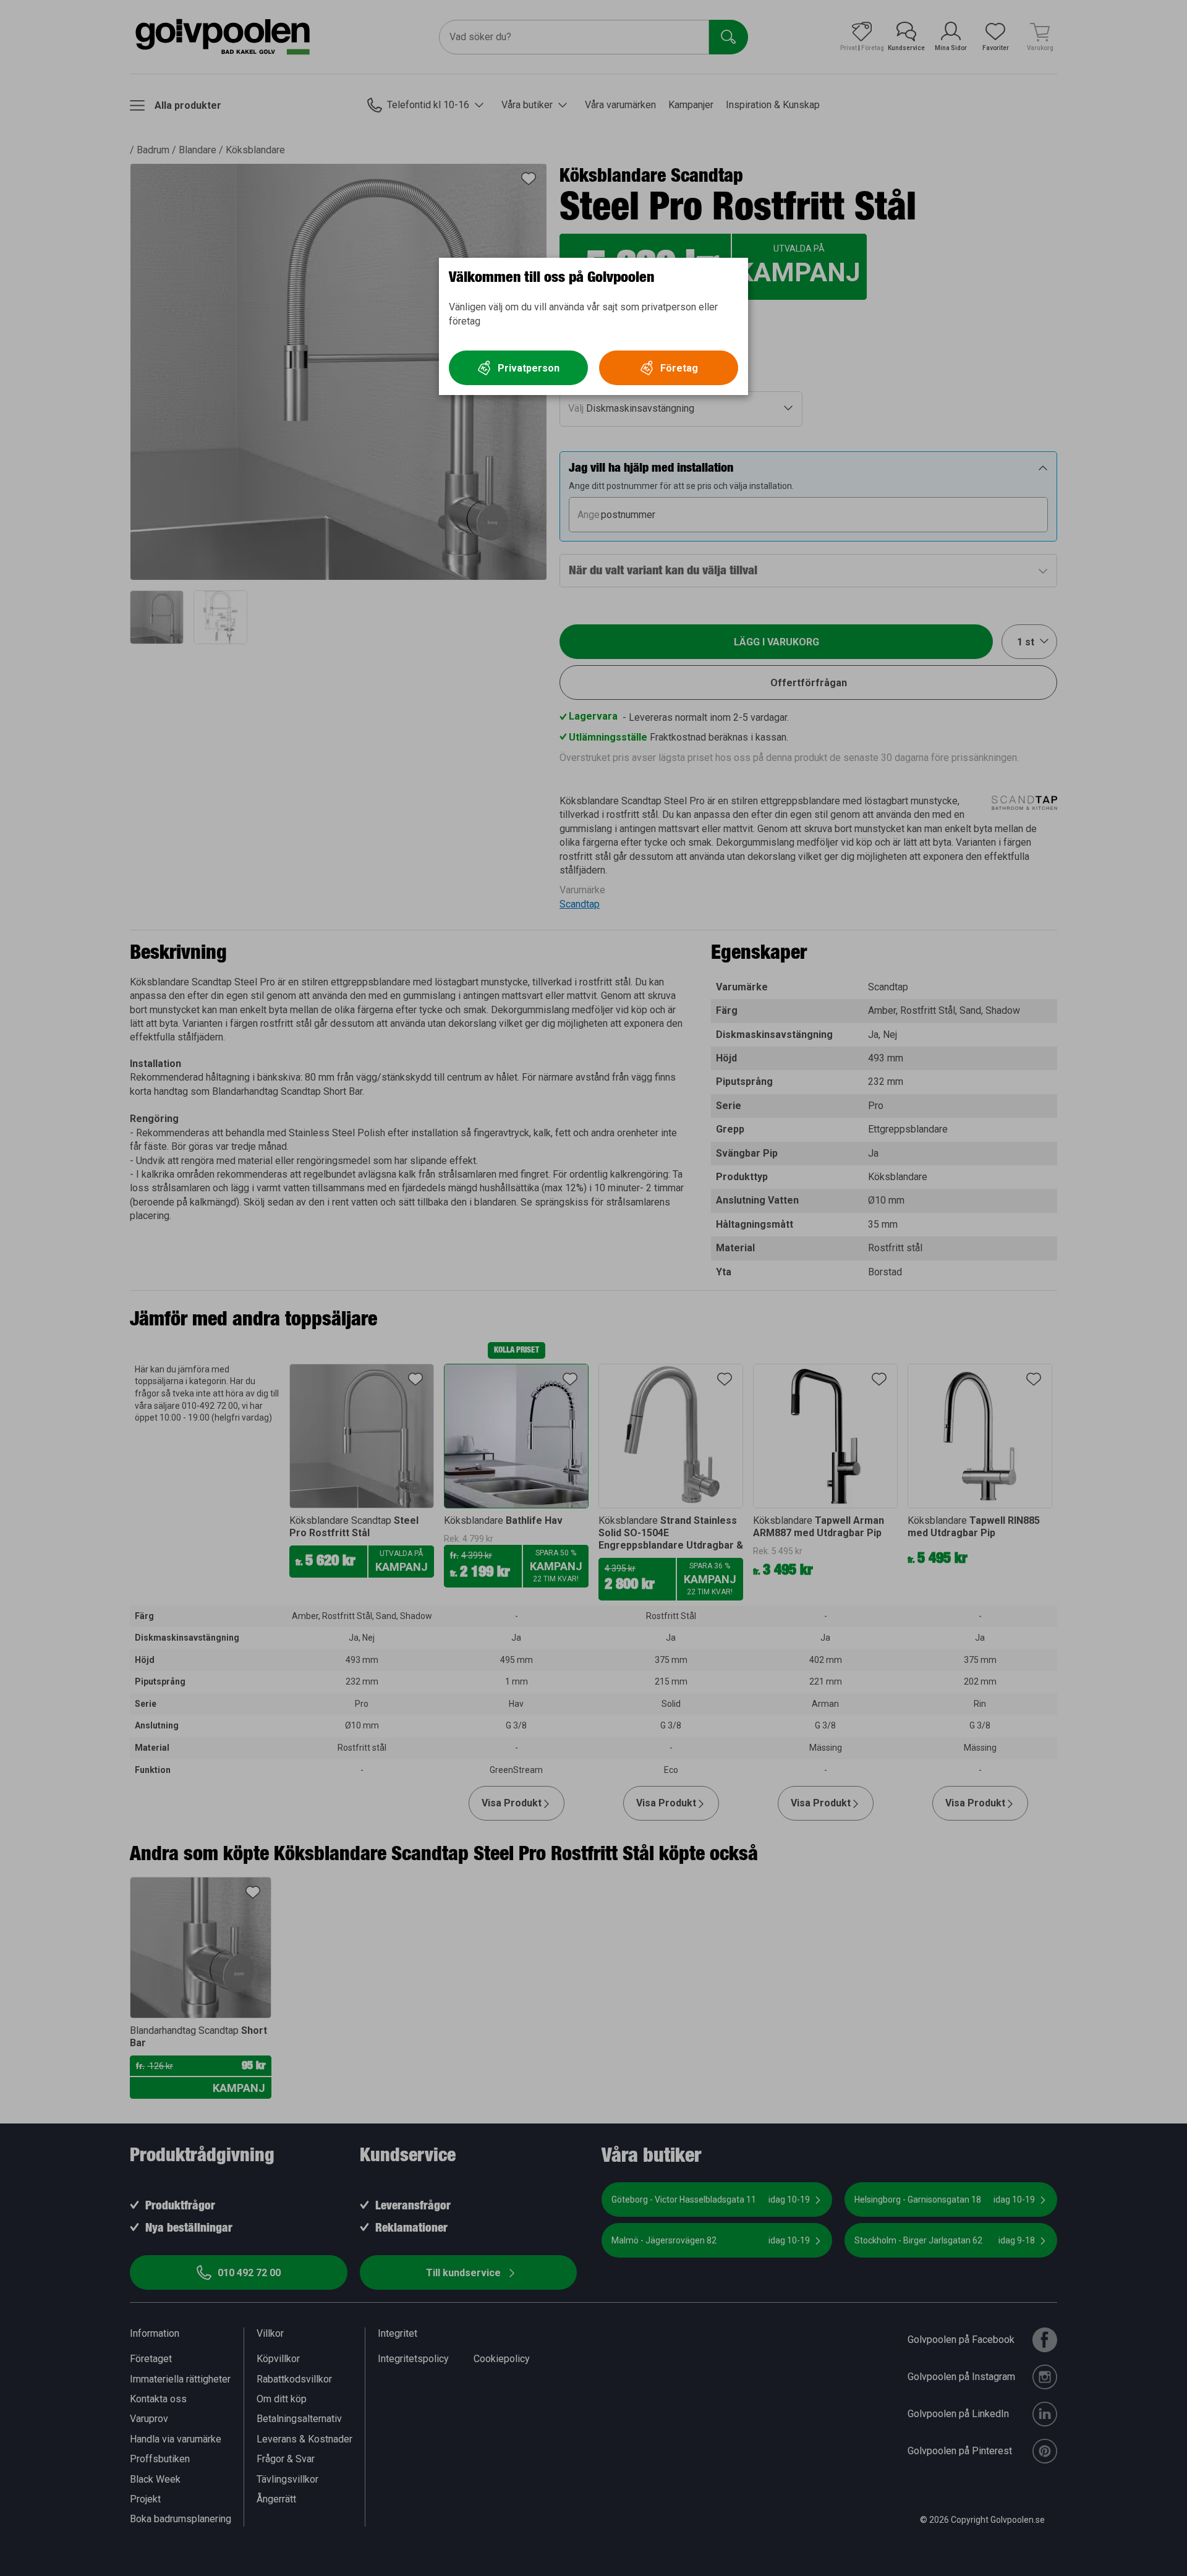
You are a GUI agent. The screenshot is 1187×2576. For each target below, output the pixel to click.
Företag (679, 368)
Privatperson (529, 368)
